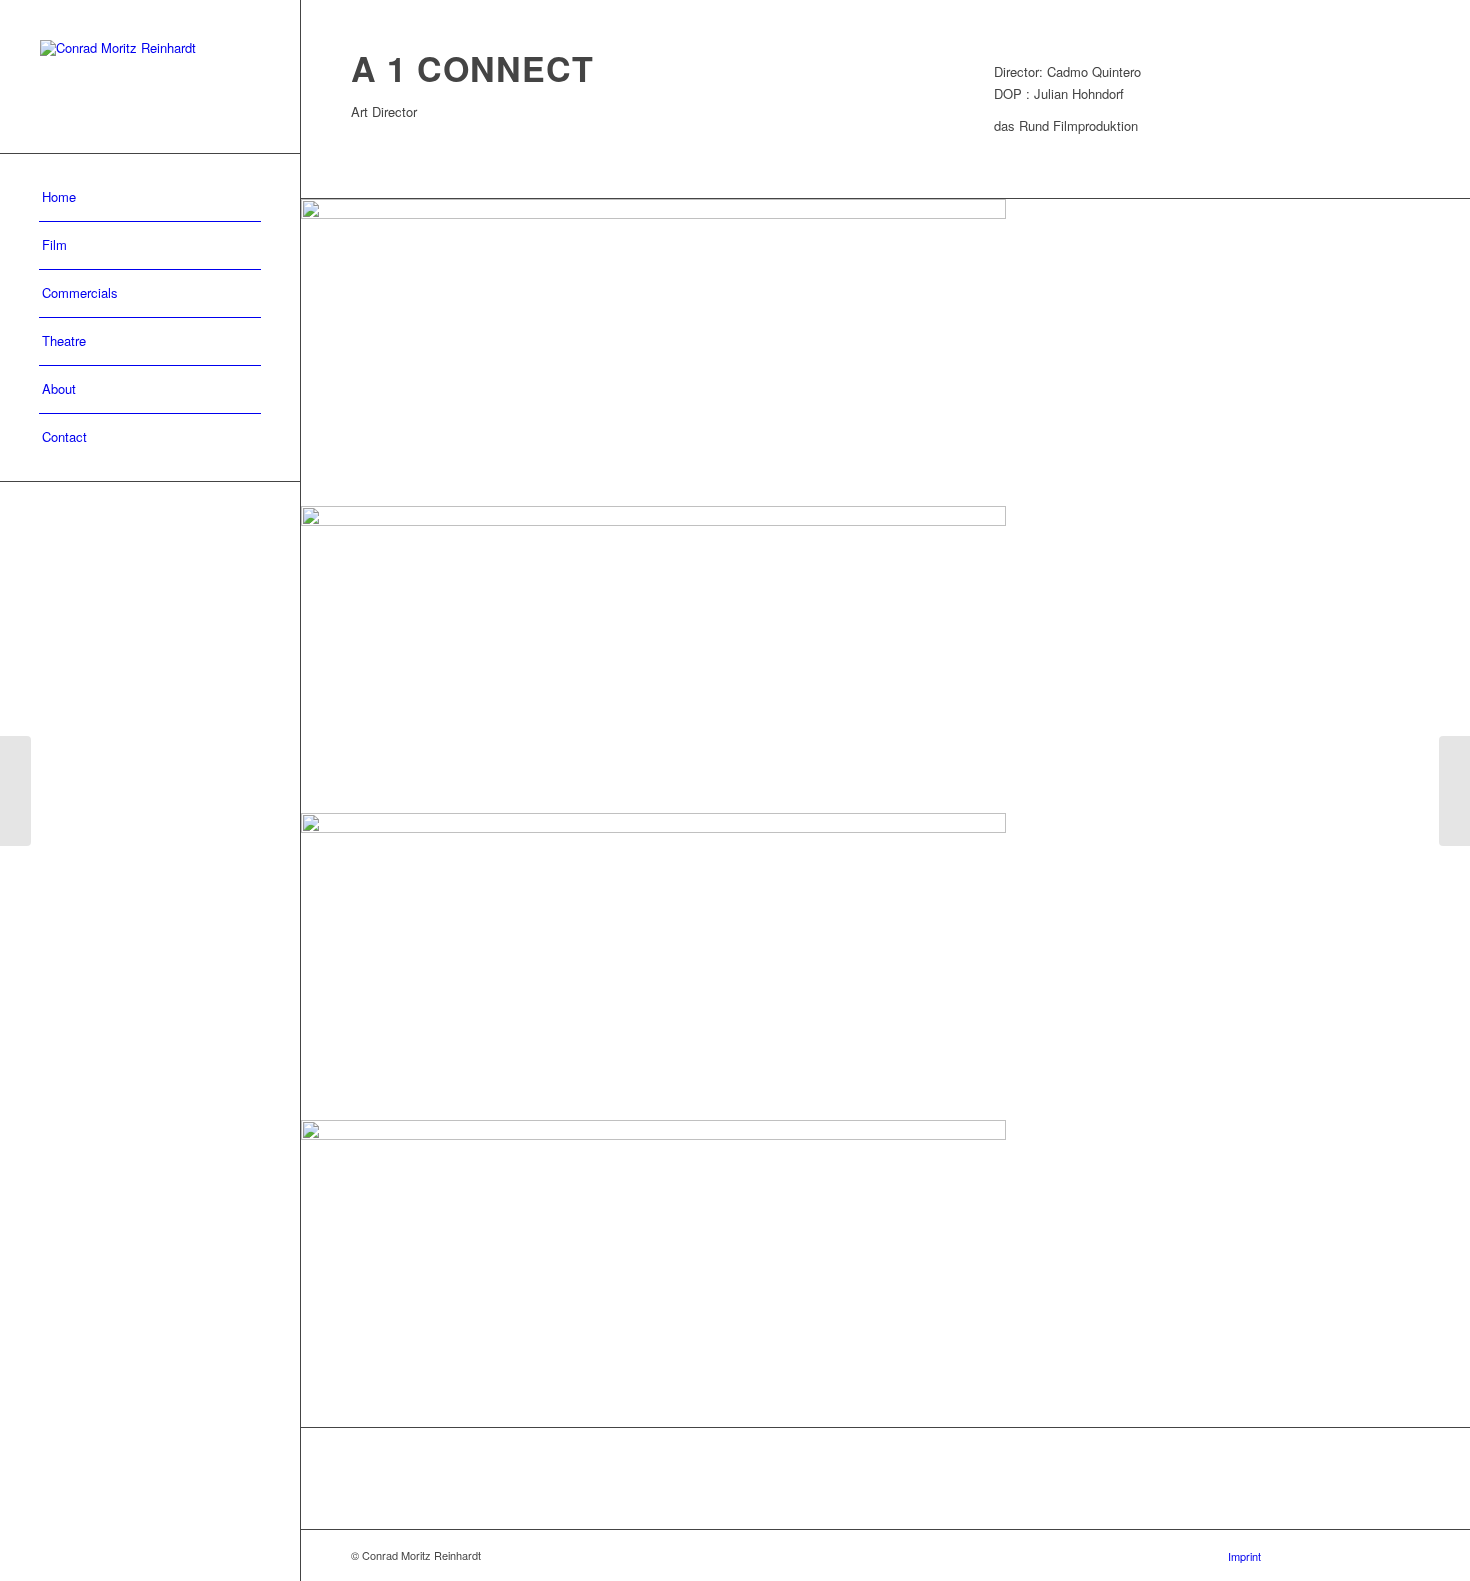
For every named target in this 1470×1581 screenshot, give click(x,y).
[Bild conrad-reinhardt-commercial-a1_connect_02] (885, 966)
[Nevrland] (1454, 791)
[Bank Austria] (15, 791)
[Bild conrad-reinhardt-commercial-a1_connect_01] (885, 1273)
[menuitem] (150, 198)
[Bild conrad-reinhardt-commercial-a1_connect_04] (885, 352)
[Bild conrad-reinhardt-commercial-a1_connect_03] (885, 659)
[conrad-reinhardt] (150, 76)
